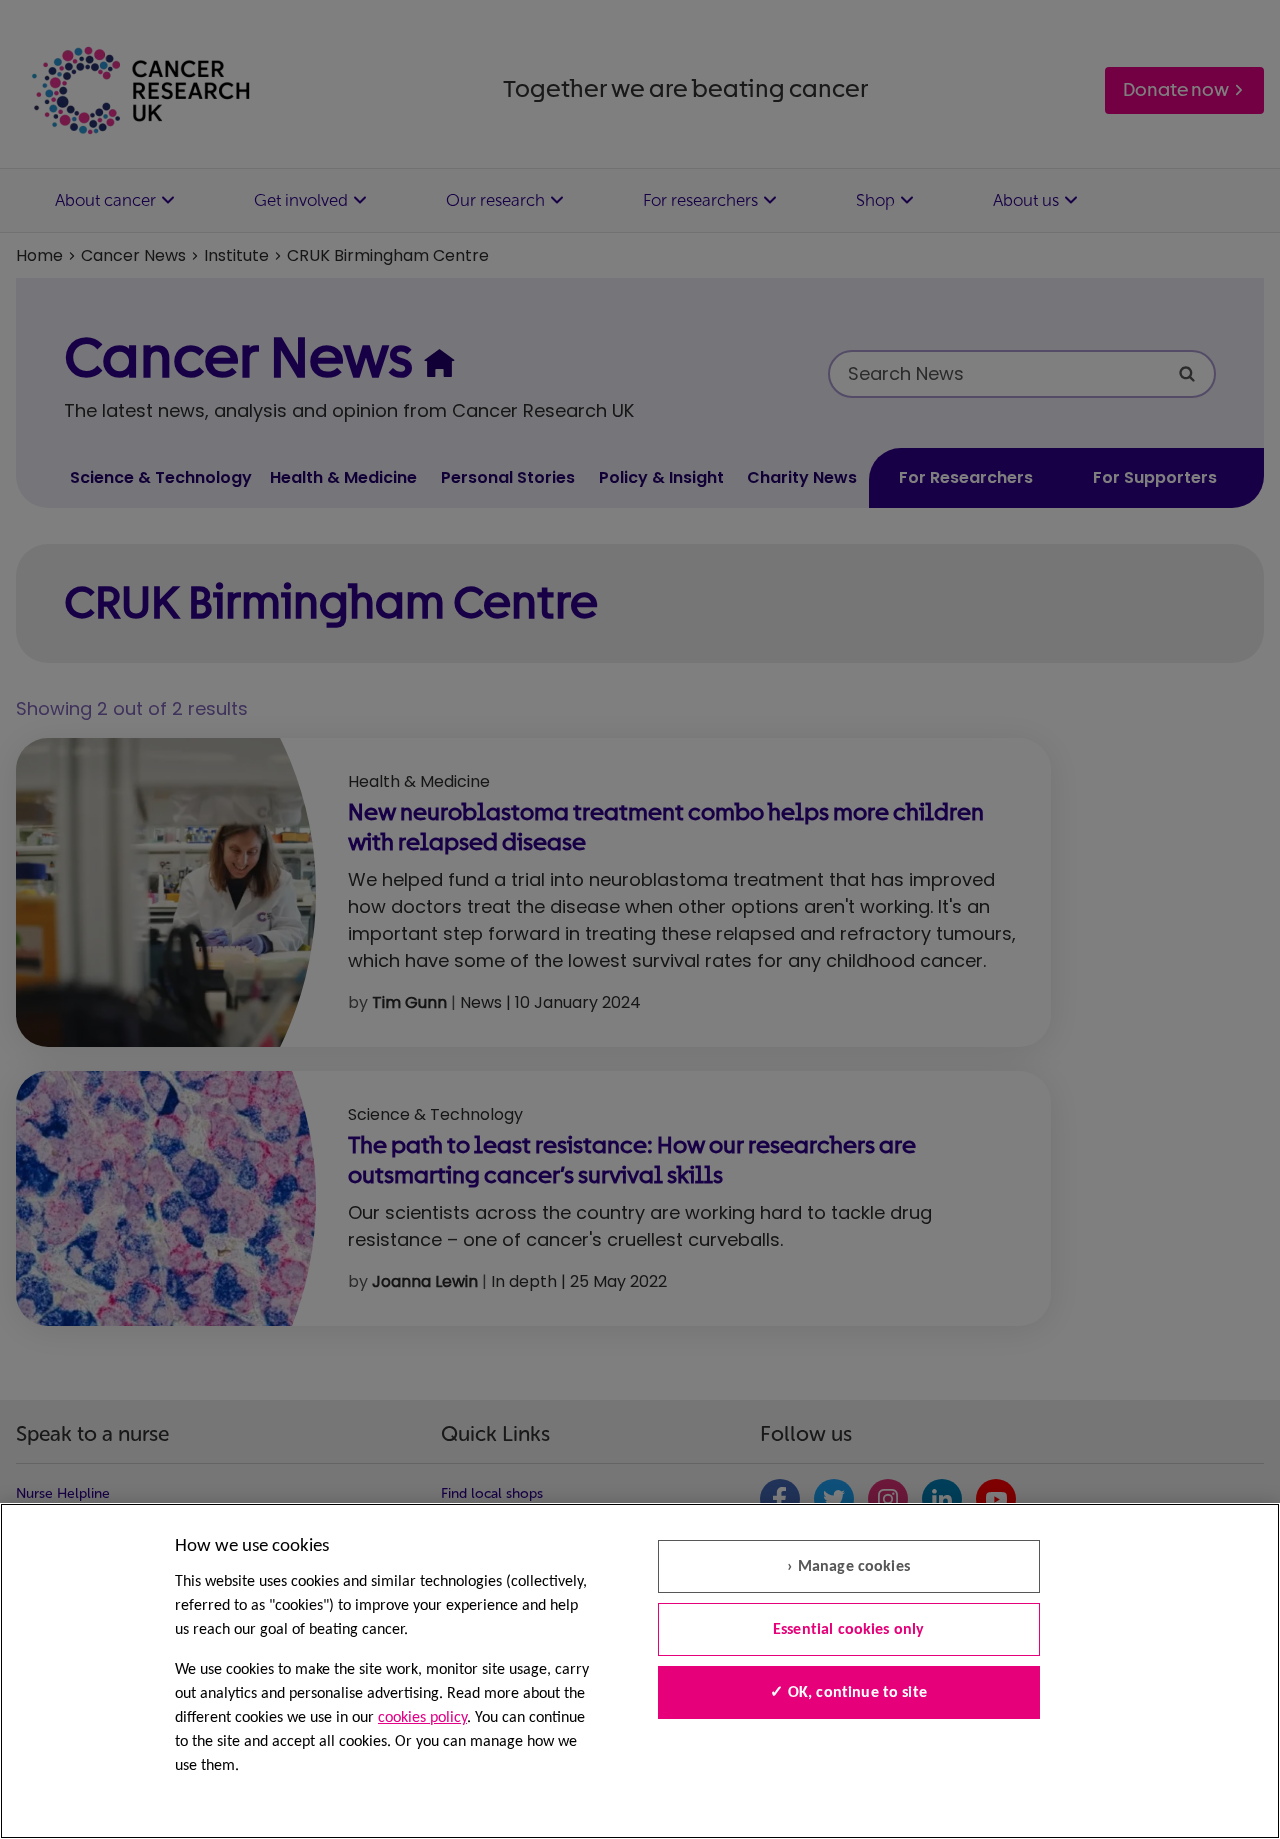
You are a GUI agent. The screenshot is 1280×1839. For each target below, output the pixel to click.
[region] (640, 1671)
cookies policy (422, 1718)
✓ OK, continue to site (848, 1693)
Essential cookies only (849, 1630)
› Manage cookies (848, 1567)
